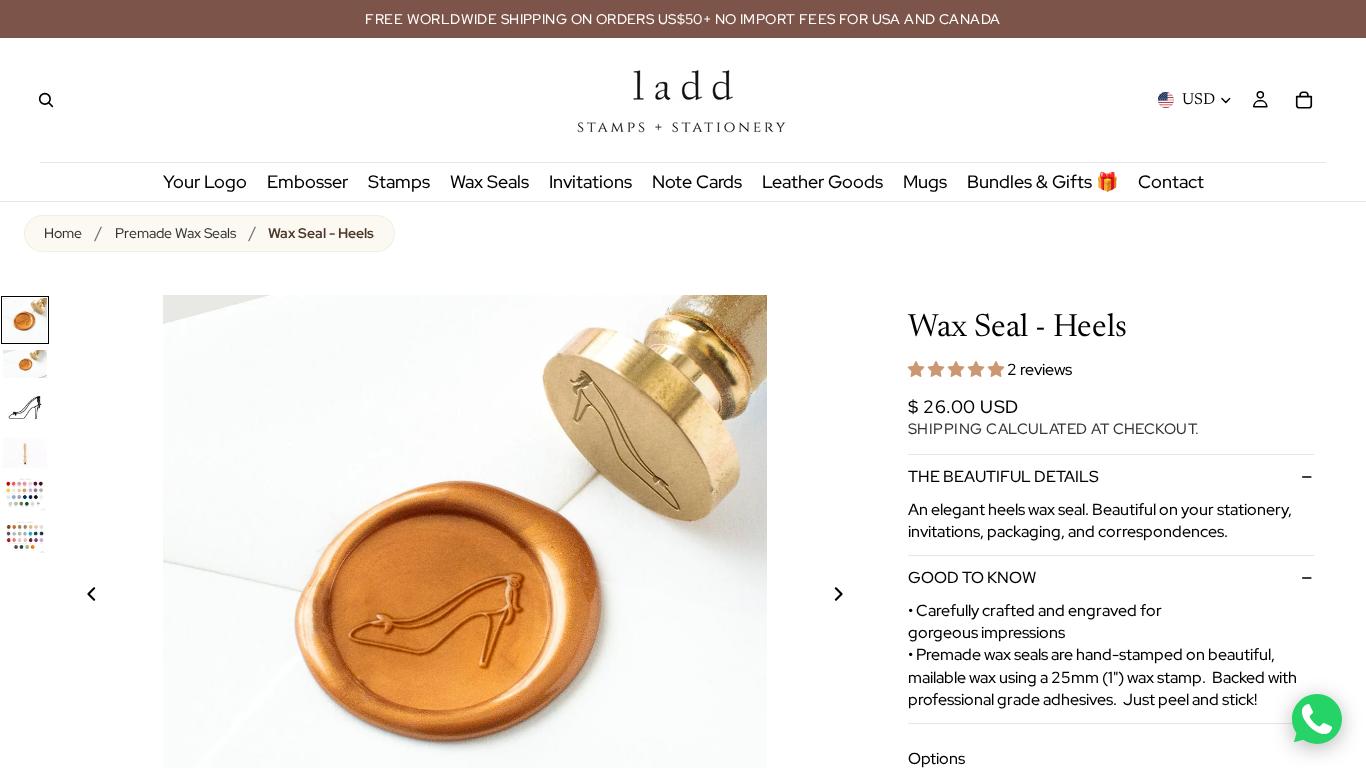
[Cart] (1304, 100)
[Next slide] (850, 597)
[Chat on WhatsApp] (1317, 719)
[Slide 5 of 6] (25, 493)
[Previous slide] (80, 597)
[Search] (46, 100)
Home (63, 233)
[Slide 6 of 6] (25, 536)
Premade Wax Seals (175, 233)
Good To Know (972, 577)
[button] (957, 369)
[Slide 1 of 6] (25, 320)
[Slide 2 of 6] (25, 364)
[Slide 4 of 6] (25, 453)
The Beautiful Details (1003, 476)
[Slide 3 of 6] (25, 408)
